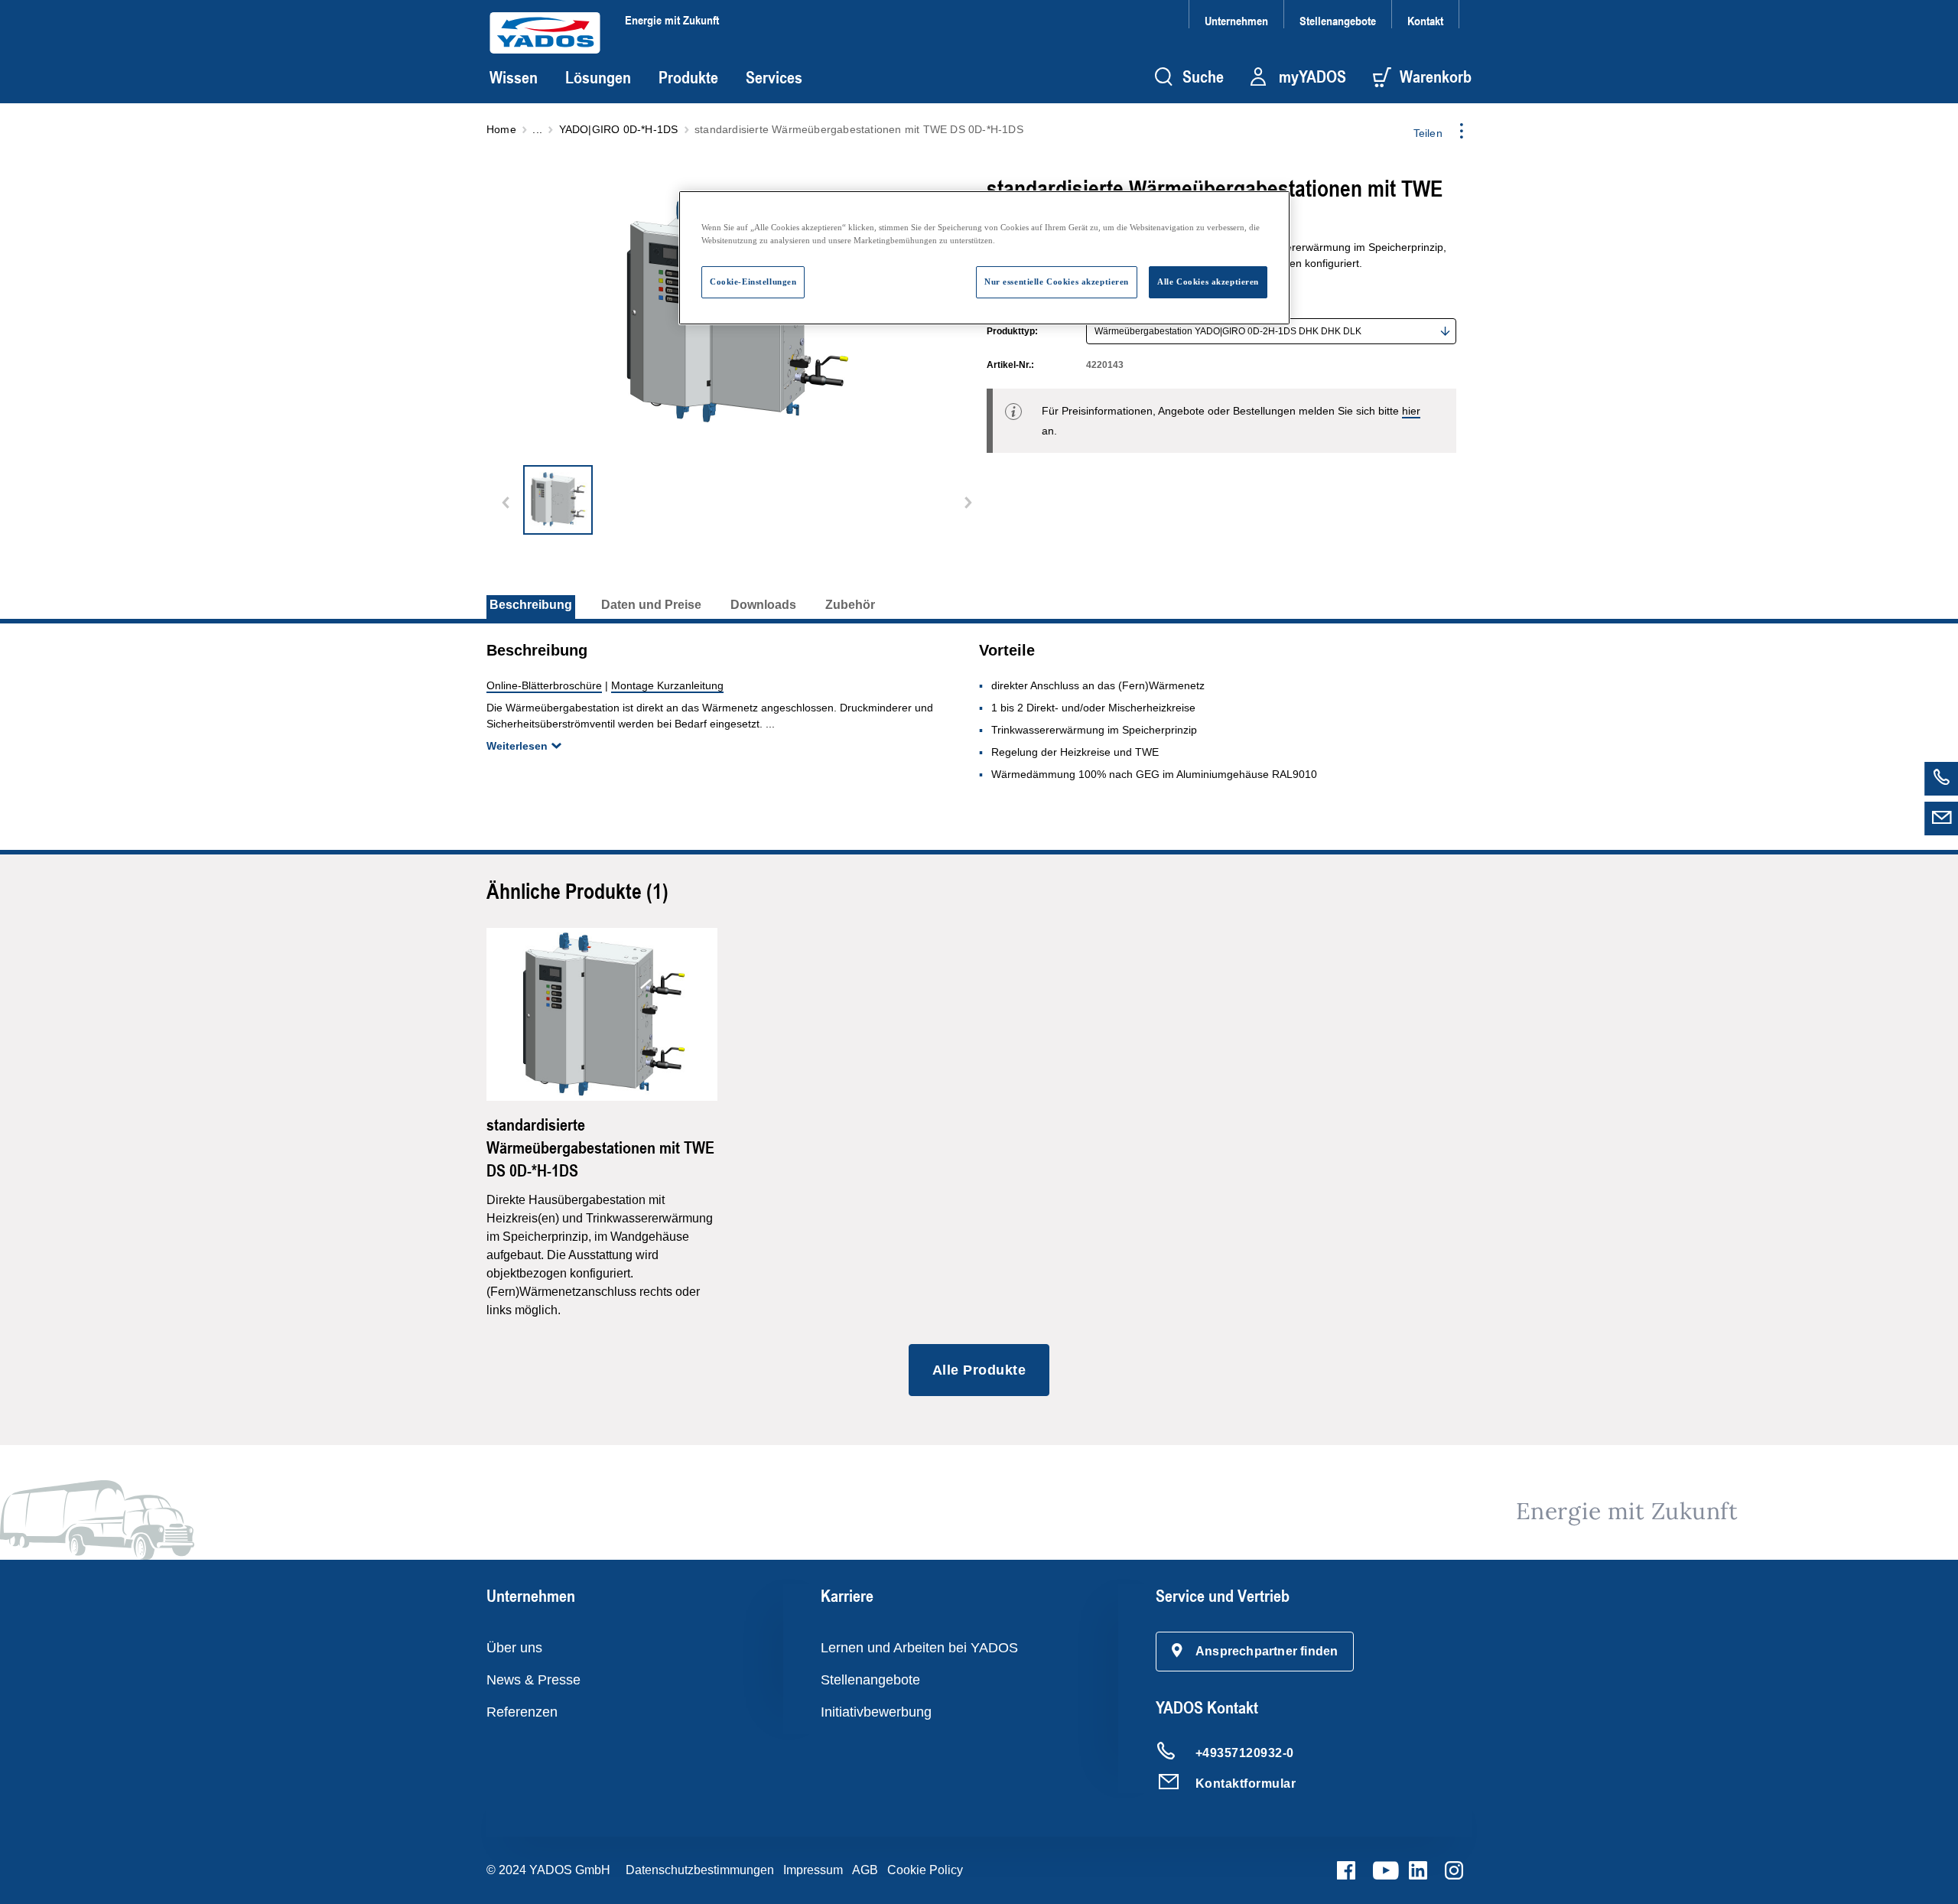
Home (501, 129)
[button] (1255, 1652)
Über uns (514, 1648)
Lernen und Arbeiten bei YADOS (919, 1648)
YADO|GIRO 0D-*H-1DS (619, 129)
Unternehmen (1236, 20)
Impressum (813, 1870)
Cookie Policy (925, 1870)
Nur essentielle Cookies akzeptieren (1057, 282)
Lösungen (598, 77)
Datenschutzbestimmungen (700, 1870)
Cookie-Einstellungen (753, 282)
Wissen (514, 77)
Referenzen (522, 1712)
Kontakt (1425, 20)
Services (774, 77)
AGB (865, 1870)
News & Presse (533, 1680)
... (537, 129)
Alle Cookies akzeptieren (1208, 282)
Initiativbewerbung (876, 1712)
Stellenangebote (1338, 20)
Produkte (688, 77)
